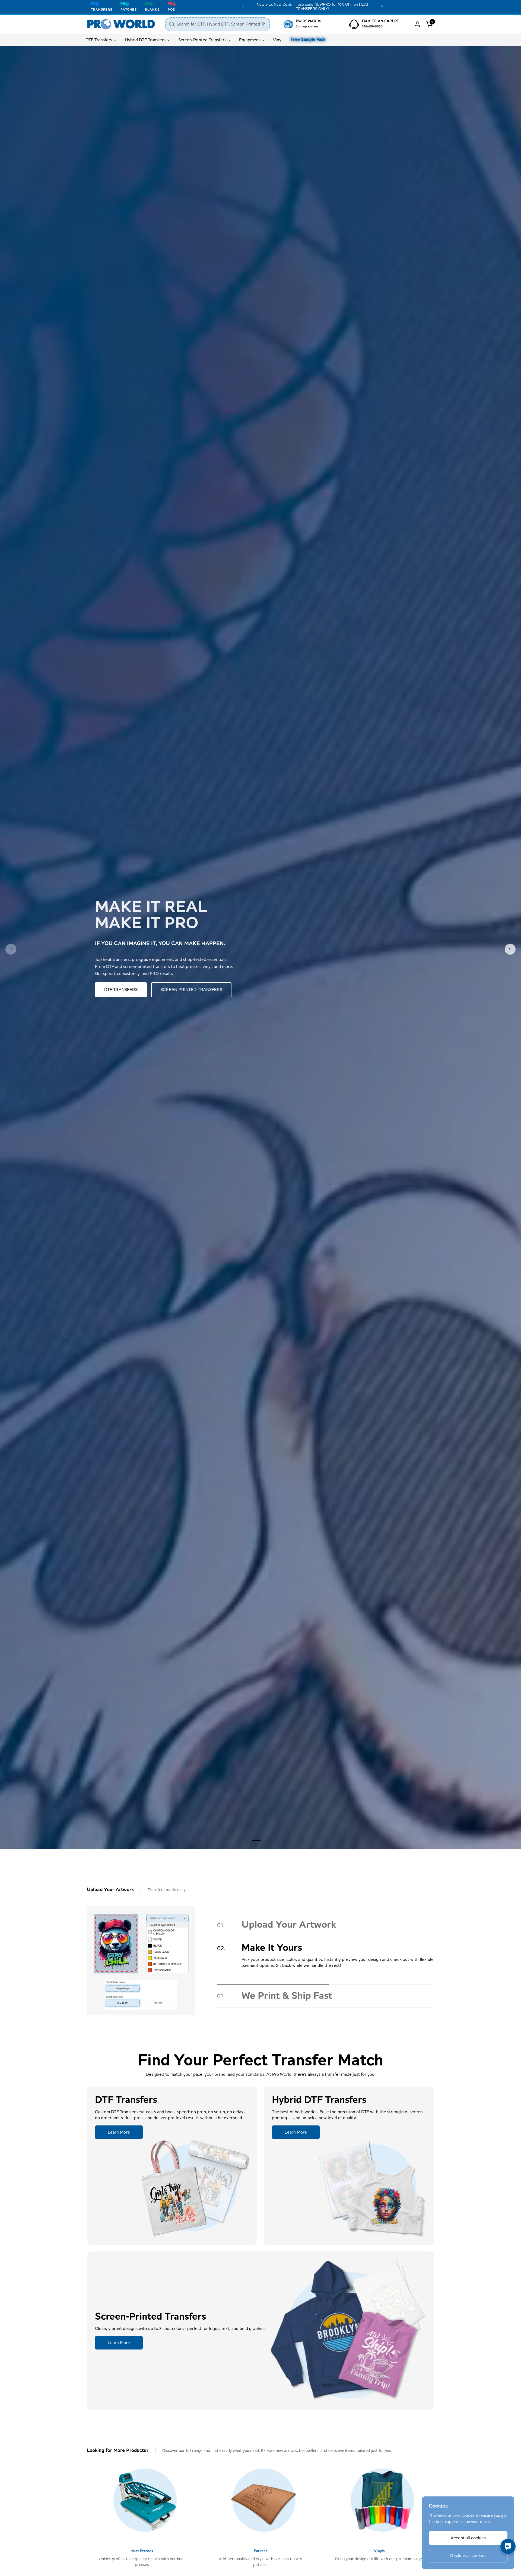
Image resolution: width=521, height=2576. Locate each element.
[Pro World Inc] (121, 24)
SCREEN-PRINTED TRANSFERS (191, 990)
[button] (430, 24)
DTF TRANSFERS (121, 990)
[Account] (417, 24)
